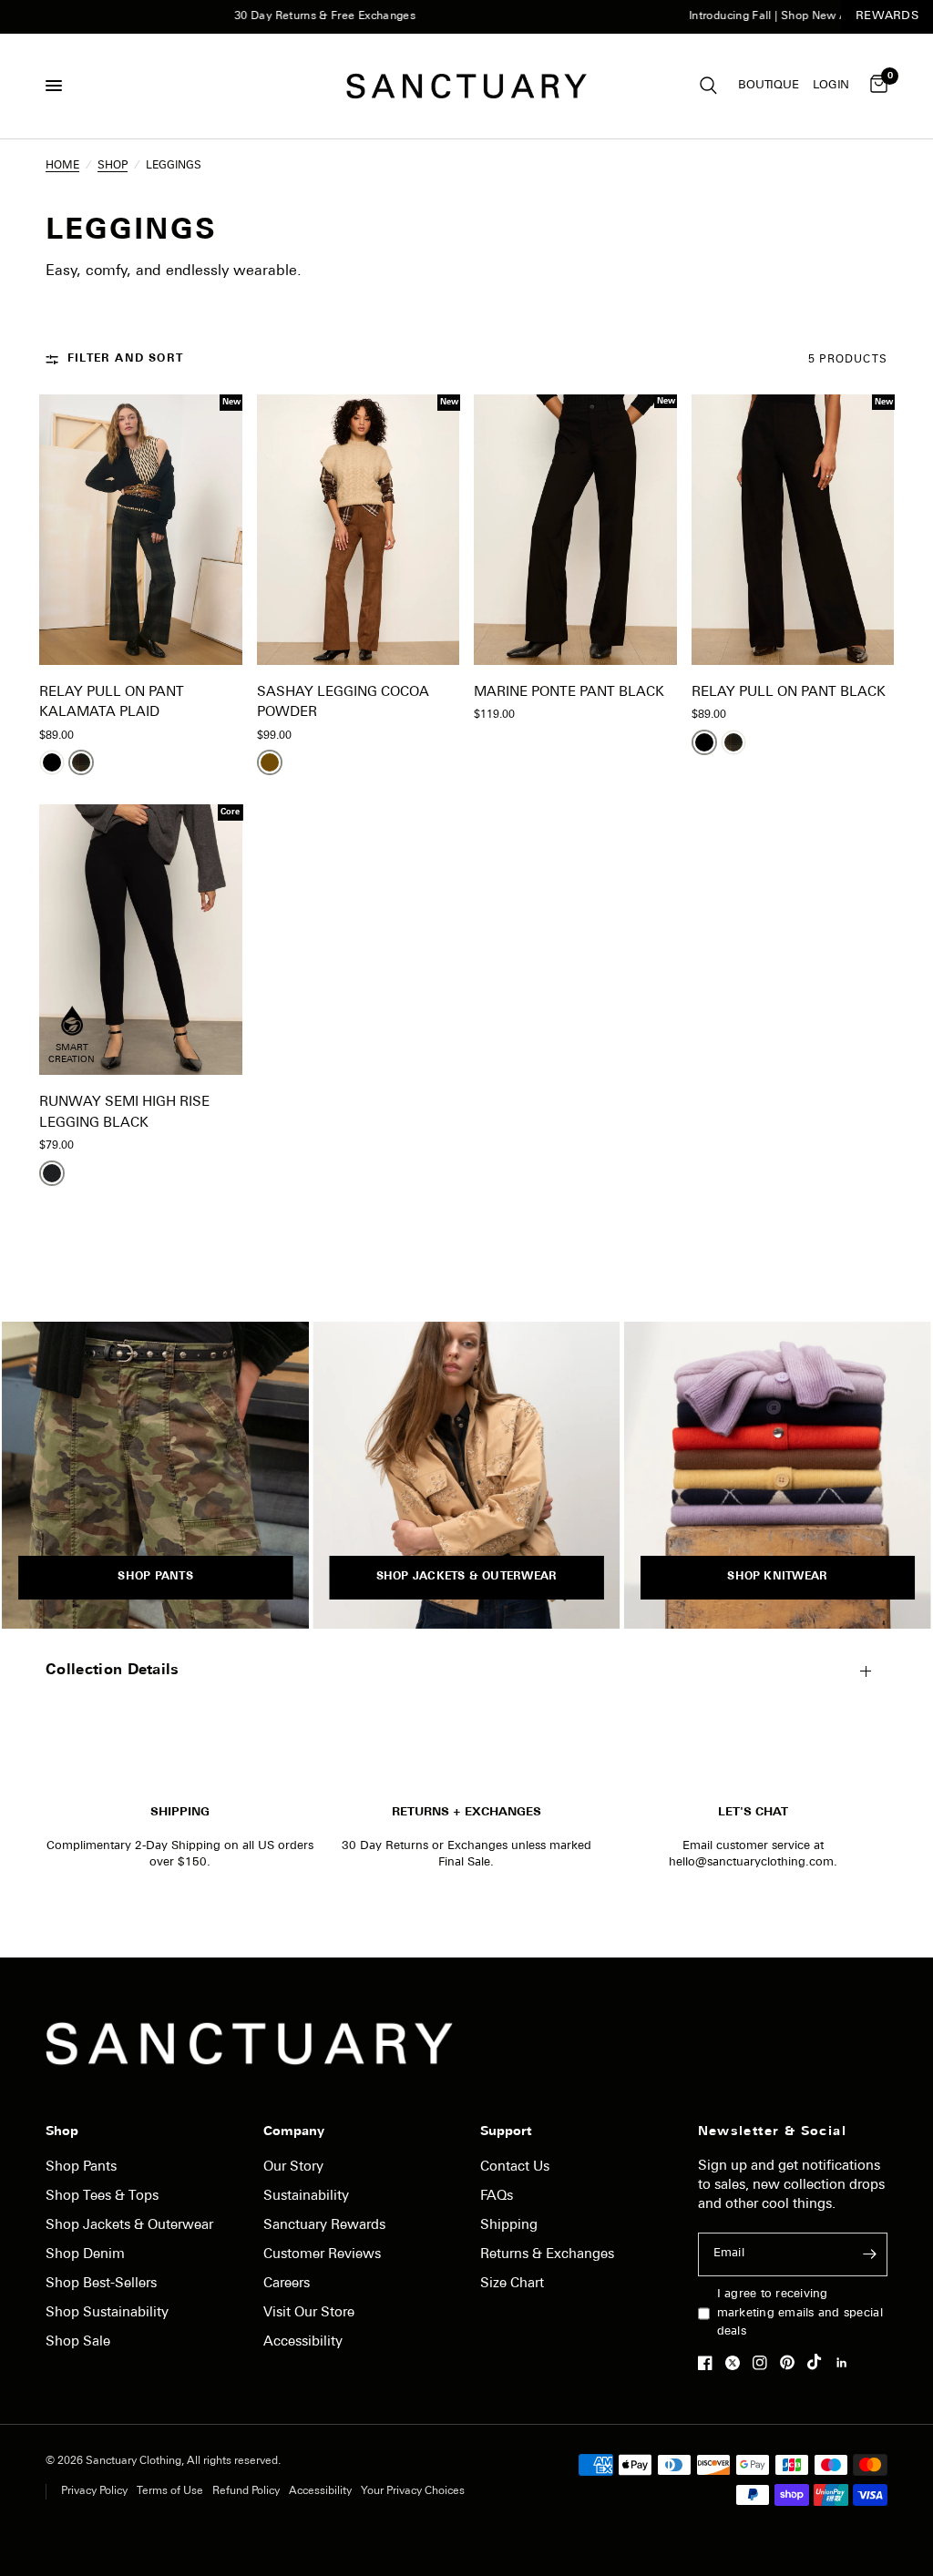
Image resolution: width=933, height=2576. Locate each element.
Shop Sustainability (107, 2313)
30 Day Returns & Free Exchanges (272, 16)
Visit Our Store (309, 2313)
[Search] (708, 86)
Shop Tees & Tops (102, 2197)
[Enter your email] (869, 2254)
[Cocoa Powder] (270, 762)
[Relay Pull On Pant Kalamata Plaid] (141, 530)
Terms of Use (170, 2491)
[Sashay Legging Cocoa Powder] (359, 530)
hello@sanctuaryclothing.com (751, 1862)
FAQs (497, 2197)
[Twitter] (737, 2363)
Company (294, 2132)
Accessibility (303, 2342)
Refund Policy (246, 2491)
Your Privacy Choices (413, 2491)
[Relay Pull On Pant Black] (793, 530)
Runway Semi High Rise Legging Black (124, 1113)
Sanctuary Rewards (324, 2226)
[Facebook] (710, 2363)
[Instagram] (764, 2363)
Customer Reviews (322, 2255)
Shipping (509, 2226)
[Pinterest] (792, 2363)
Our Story (293, 2167)
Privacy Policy (94, 2491)
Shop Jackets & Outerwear (129, 2226)
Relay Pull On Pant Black (789, 693)
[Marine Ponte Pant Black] (575, 530)
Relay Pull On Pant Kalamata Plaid (112, 703)
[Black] (52, 762)
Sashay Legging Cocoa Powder (343, 703)
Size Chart (512, 2284)
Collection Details (113, 1671)
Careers (287, 2284)
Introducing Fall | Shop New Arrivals (732, 16)
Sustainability (306, 2197)
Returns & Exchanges (547, 2255)
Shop (62, 2132)
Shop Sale (78, 2342)
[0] (876, 86)
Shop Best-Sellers (101, 2284)
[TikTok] (819, 2362)
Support (506, 2132)
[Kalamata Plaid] (81, 762)
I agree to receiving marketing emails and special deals (800, 2313)
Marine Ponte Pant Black (569, 693)
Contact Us (515, 2167)
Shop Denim (85, 2255)
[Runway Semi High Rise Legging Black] (141, 940)
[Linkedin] (846, 2363)
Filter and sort (125, 359)
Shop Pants (81, 2167)
